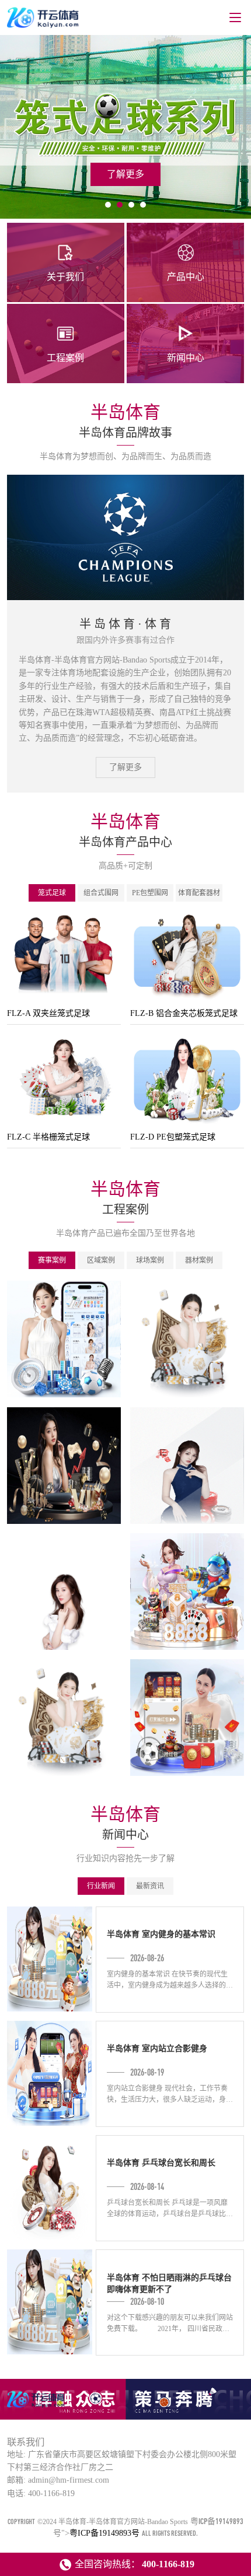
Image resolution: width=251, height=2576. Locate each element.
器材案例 (199, 1260)
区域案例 (101, 1260)
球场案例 (150, 1260)
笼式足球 (52, 893)
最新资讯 (150, 1886)
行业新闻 (101, 1886)
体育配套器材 (199, 893)
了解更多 (125, 767)
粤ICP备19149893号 (104, 2533)
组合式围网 (101, 893)
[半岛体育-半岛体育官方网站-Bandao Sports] (37, 2407)
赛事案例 (52, 1260)
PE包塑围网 (150, 893)
